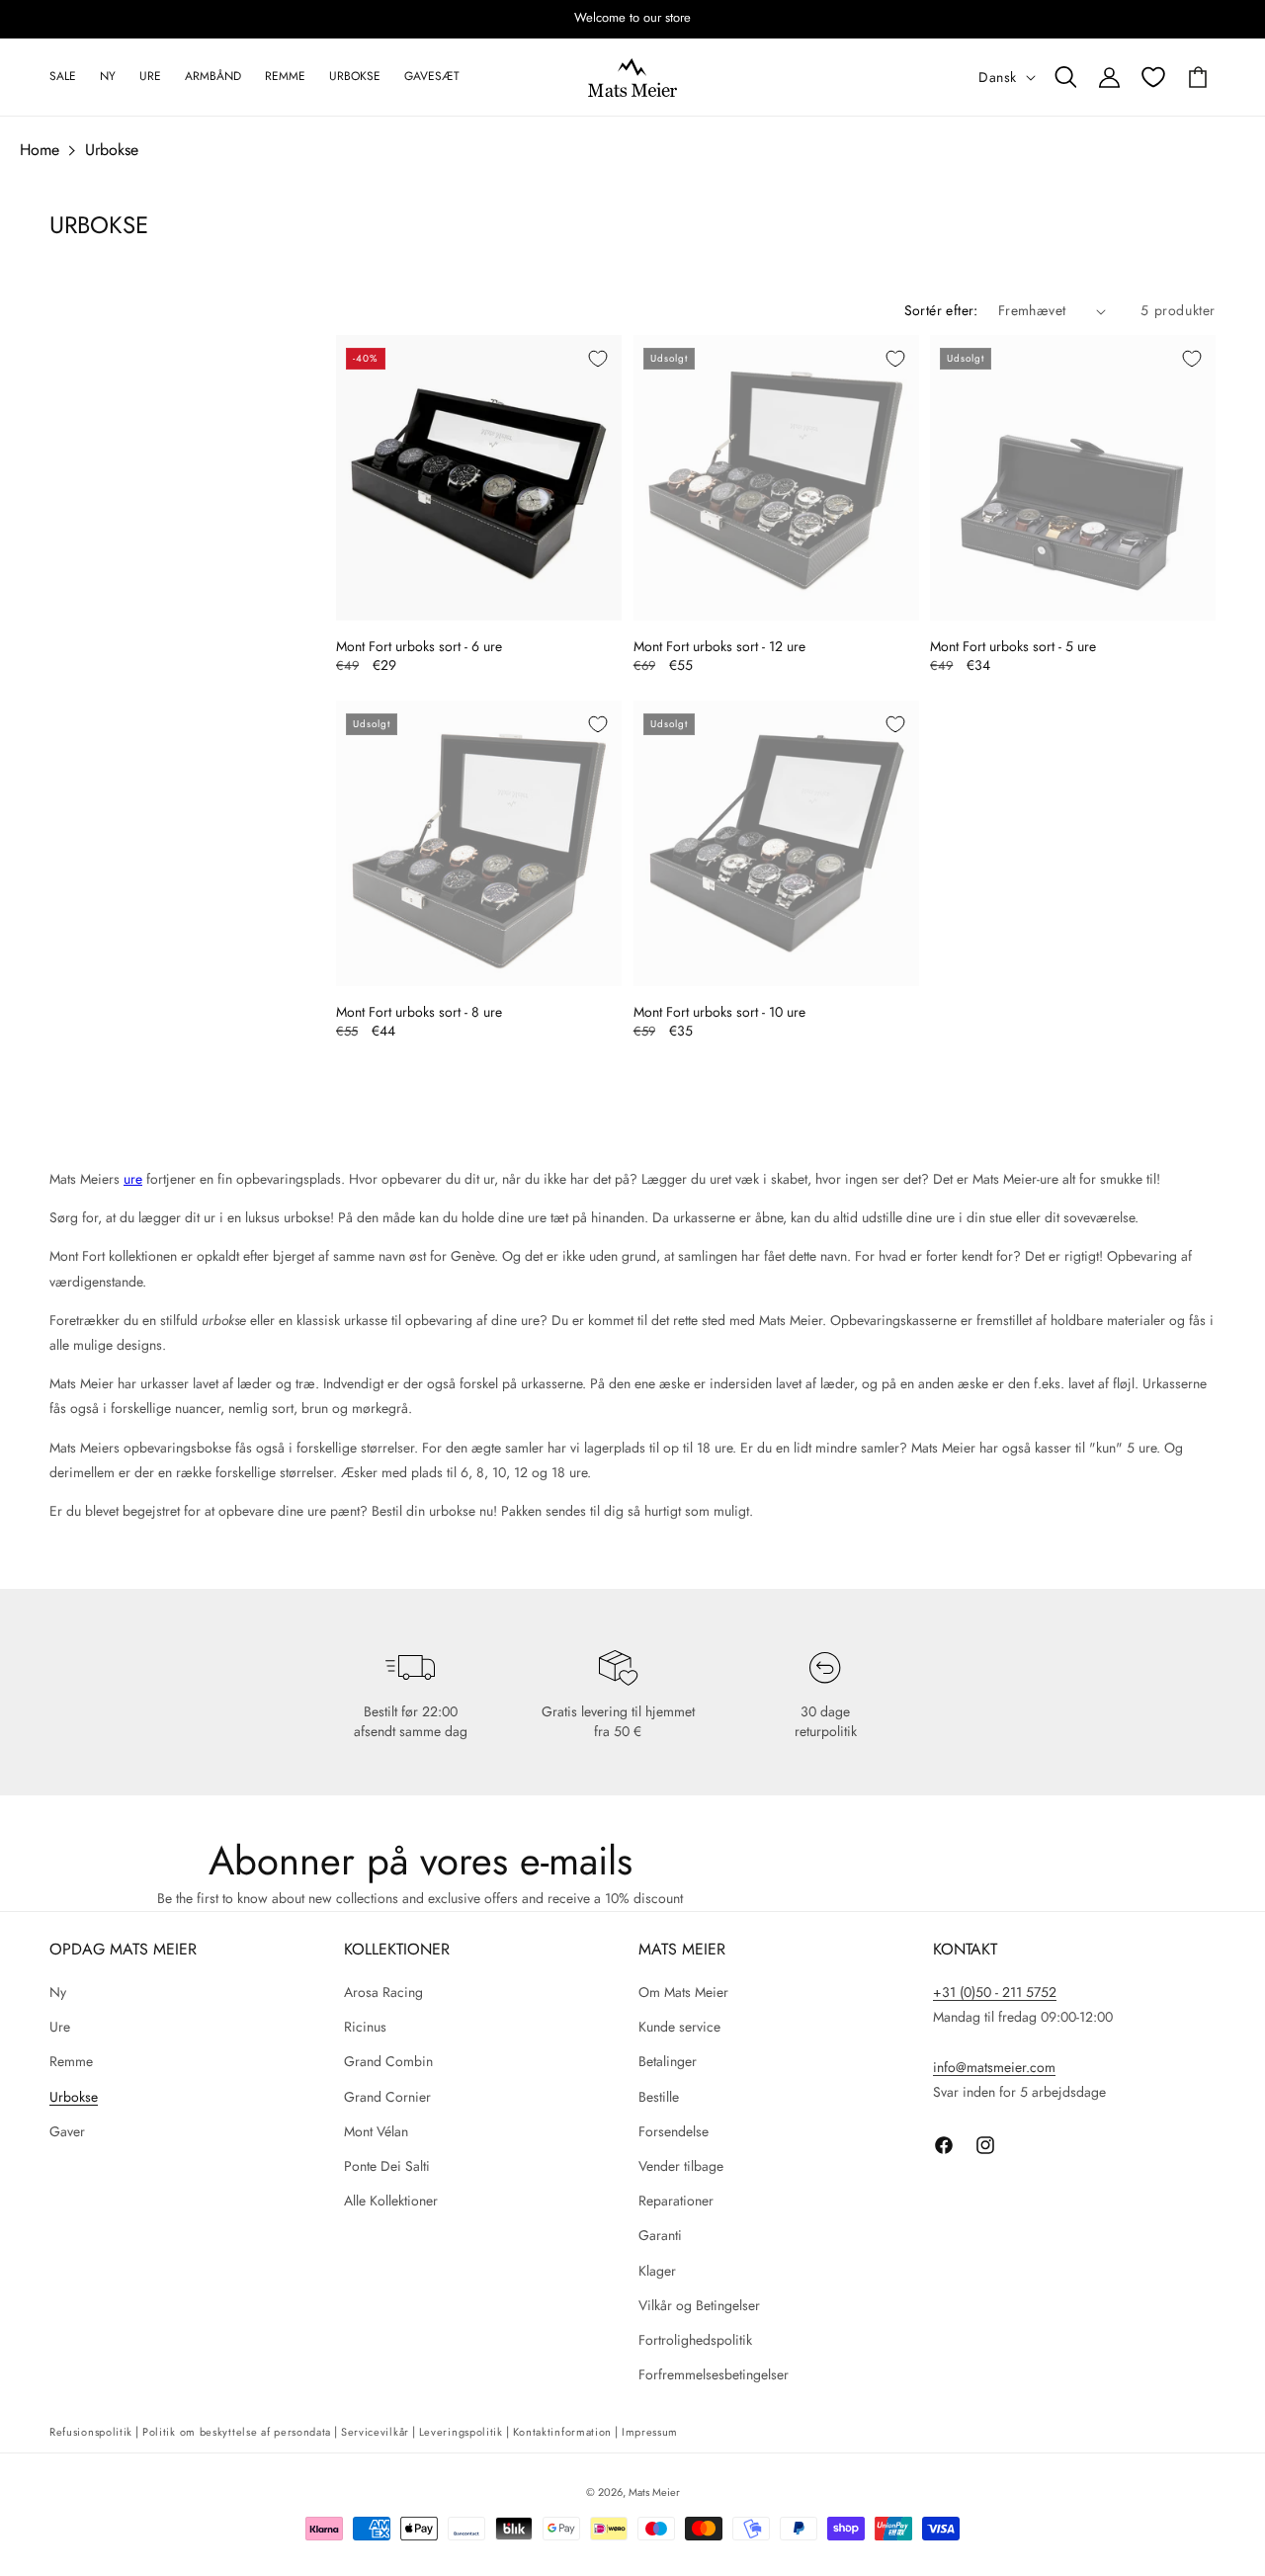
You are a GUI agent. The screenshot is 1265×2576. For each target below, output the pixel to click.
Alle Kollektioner (391, 2201)
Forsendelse (674, 2131)
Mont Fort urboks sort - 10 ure (719, 1012)
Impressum (650, 2432)
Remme (71, 2061)
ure (133, 1179)
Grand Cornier (387, 2097)
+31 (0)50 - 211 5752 (995, 1992)
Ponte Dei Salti (387, 2166)
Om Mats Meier (683, 1992)
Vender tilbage (681, 2166)
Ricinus (365, 2027)
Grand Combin (388, 2061)
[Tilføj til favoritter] (598, 359)
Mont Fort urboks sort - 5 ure (1013, 646)
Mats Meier (654, 2492)
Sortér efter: (941, 310)
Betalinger (668, 2061)
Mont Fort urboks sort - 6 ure (419, 646)
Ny (58, 1992)
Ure (60, 2027)
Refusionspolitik (91, 2432)
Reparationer (676, 2201)
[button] (1065, 77)
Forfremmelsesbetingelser (714, 2374)
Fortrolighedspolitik (695, 2340)
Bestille (659, 2097)
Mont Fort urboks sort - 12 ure (719, 646)
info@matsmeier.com (994, 2067)
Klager (657, 2271)
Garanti (660, 2235)
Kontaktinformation (563, 2432)
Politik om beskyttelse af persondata (237, 2432)
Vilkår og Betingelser (699, 2305)
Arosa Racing (383, 1992)
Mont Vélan (376, 2131)
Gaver (67, 2131)
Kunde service (679, 2027)
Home (40, 150)
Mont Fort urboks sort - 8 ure (419, 1012)
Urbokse (112, 150)
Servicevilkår (375, 2432)
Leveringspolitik (461, 2432)
